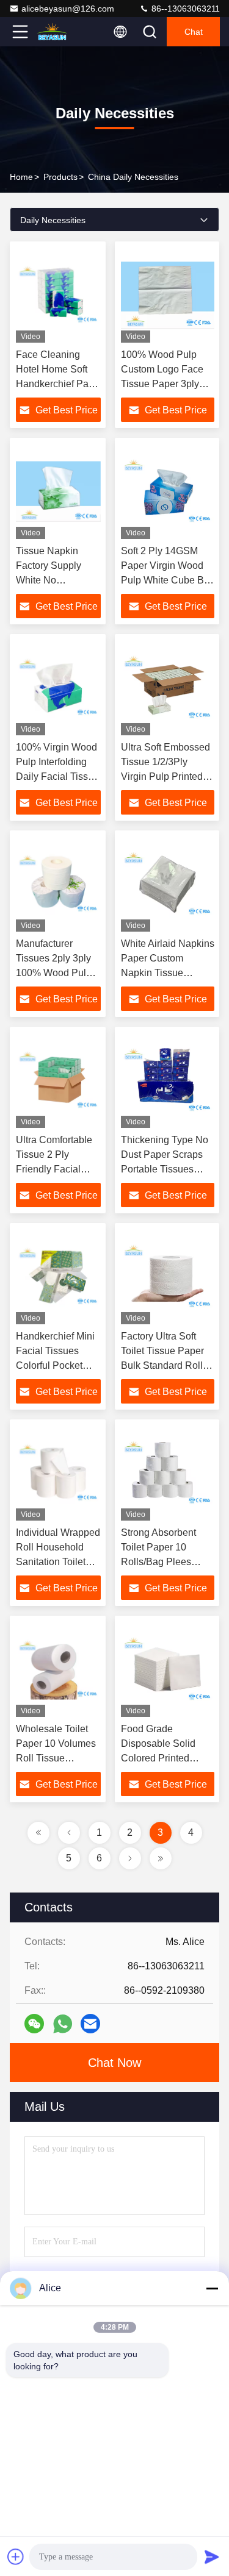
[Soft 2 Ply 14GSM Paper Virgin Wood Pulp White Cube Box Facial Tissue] (168, 491)
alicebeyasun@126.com (68, 9)
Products (60, 177)
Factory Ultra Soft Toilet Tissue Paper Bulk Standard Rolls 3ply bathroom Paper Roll (166, 1365)
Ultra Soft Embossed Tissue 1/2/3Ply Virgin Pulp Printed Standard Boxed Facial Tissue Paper (165, 776)
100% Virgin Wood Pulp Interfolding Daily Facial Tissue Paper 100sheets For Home (57, 776)
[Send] (212, 2556)
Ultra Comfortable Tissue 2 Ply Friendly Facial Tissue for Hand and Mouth (54, 1169)
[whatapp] (63, 2024)
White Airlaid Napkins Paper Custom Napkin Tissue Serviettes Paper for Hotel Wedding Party (168, 973)
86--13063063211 (184, 9)
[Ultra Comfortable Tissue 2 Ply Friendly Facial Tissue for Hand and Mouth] (58, 1080)
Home (21, 177)
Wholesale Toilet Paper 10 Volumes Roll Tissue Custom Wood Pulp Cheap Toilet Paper (58, 1758)
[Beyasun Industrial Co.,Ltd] (60, 32)
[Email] (90, 2024)
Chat (194, 32)
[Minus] (212, 2288)
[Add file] (16, 2556)
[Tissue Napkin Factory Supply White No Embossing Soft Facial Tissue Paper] (58, 491)
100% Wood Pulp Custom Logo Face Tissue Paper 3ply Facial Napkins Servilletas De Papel (165, 384)
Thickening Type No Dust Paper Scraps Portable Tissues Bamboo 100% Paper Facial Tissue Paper (167, 1169)
